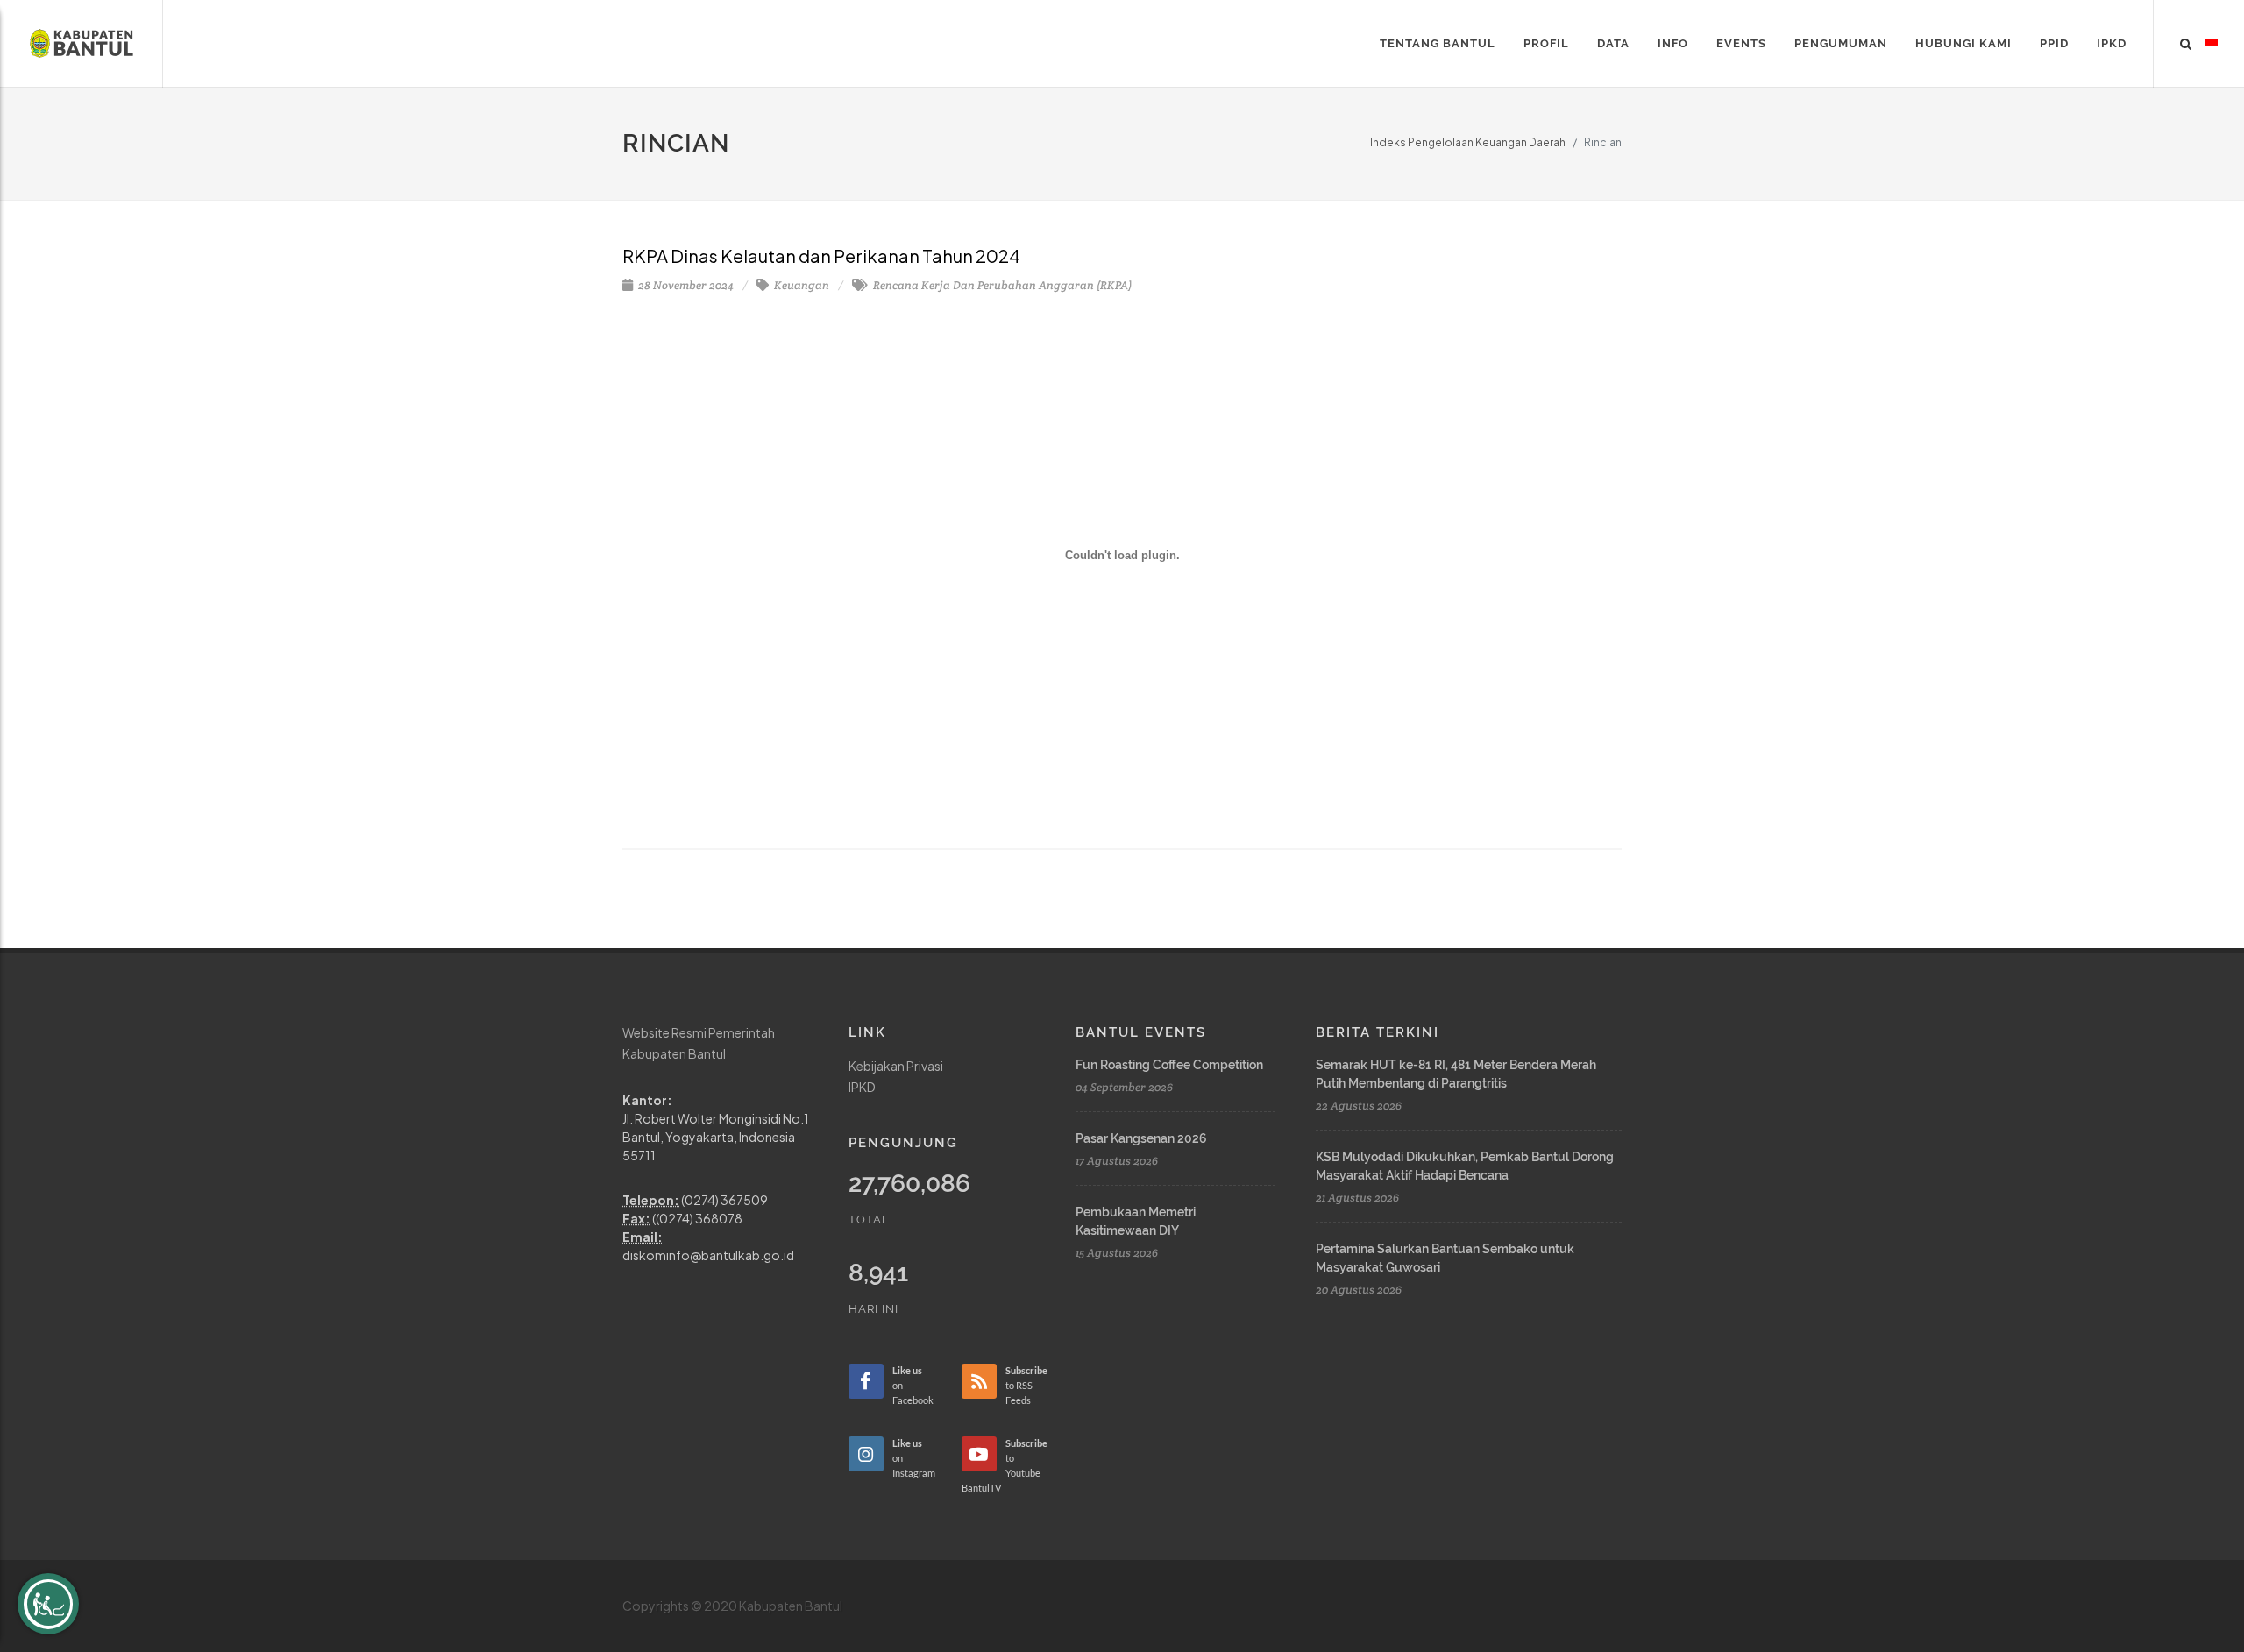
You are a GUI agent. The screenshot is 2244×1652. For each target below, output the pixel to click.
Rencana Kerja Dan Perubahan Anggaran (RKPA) (1001, 285)
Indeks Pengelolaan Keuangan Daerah (1468, 142)
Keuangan (800, 285)
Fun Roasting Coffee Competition (1169, 1065)
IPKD (862, 1087)
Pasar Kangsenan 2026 (1141, 1138)
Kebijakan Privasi (896, 1066)
